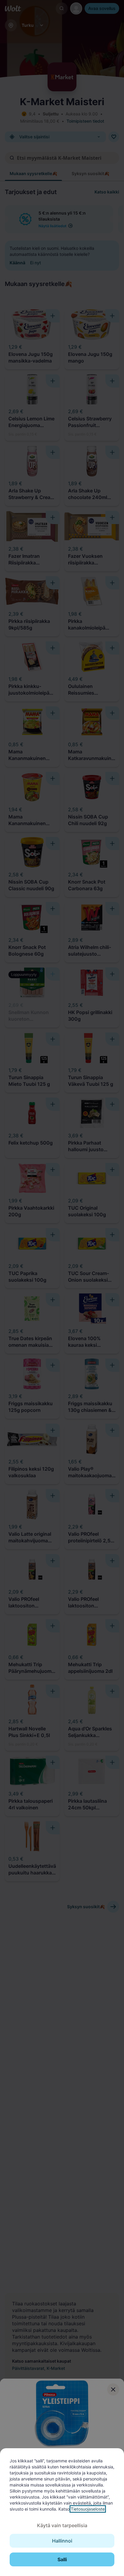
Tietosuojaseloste (88, 2509)
